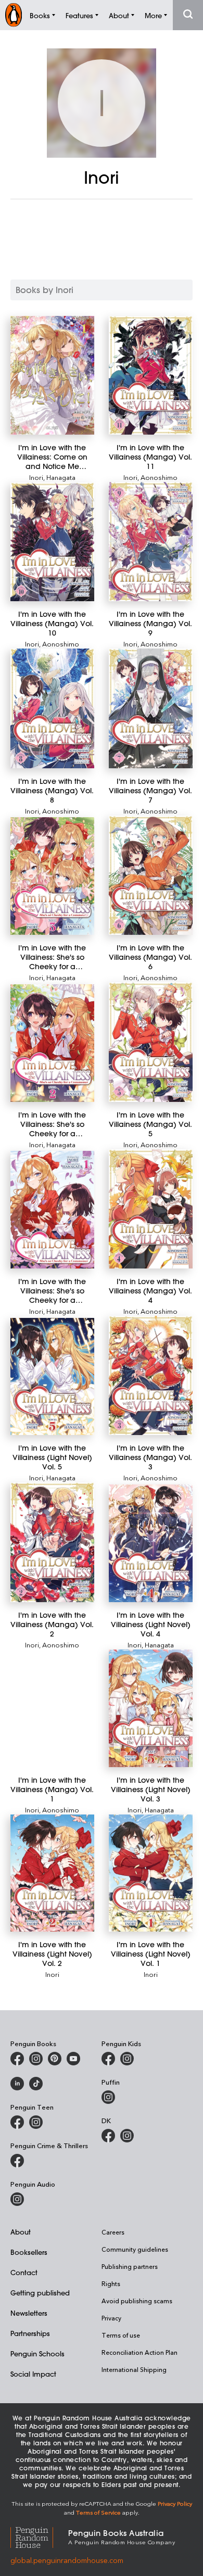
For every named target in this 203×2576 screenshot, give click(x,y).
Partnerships (30, 2333)
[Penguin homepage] (14, 15)
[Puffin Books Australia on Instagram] (108, 2097)
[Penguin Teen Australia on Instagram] (36, 2122)
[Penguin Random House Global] (39, 2536)
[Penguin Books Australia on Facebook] (17, 2059)
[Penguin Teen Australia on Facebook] (17, 2122)
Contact (24, 2272)
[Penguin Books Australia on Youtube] (73, 2059)
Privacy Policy (175, 2503)
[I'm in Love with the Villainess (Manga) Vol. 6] (151, 875)
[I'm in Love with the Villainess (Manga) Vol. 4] (151, 1209)
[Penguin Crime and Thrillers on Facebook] (17, 2161)
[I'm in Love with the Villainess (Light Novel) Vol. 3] (151, 1708)
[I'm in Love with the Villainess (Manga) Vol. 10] (52, 542)
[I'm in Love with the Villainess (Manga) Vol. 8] (52, 708)
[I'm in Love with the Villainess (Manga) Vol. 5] (151, 1042)
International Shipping (134, 2369)
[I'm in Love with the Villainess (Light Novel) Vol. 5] (52, 1377)
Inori (36, 477)
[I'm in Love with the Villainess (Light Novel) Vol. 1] (151, 1873)
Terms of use (121, 2335)
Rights (111, 2283)
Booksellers (29, 2252)
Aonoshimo (159, 477)
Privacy (111, 2318)
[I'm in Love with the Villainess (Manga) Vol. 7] (151, 708)
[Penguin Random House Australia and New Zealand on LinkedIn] (17, 2084)
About (21, 2232)
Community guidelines (135, 2249)
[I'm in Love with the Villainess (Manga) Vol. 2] (52, 1542)
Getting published (40, 2293)
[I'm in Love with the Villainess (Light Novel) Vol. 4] (151, 1543)
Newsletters (29, 2313)
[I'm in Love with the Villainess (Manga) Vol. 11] (151, 375)
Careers (113, 2232)
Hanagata (61, 477)
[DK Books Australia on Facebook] (108, 2136)
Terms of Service (98, 2512)
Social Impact (33, 2374)
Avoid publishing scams (137, 2301)
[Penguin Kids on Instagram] (127, 2059)
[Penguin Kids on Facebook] (108, 2059)
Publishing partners (130, 2266)
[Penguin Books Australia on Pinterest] (55, 2059)
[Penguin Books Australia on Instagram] (36, 2059)
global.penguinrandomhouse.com (67, 2560)
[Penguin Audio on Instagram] (17, 2199)
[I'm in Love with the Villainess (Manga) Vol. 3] (151, 1375)
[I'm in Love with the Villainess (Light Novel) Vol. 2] (52, 1873)
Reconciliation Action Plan (139, 2352)
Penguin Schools (37, 2353)
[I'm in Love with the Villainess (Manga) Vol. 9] (151, 542)
